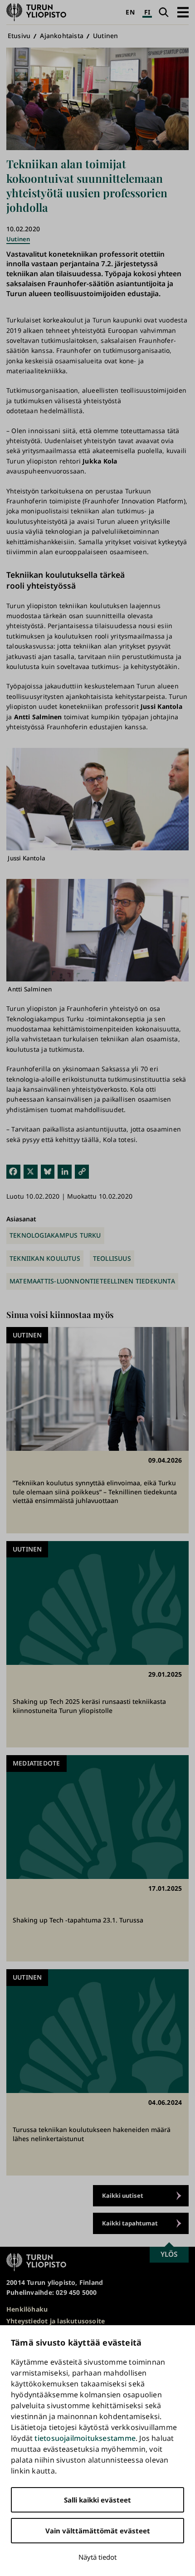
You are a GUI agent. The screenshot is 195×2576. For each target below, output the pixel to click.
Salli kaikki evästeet (97, 2500)
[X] (31, 1171)
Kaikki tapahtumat (130, 2223)
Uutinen (105, 36)
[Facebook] (13, 1171)
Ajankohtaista (62, 36)
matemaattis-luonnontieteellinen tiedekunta (92, 1281)
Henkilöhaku (27, 2309)
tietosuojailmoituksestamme (85, 2438)
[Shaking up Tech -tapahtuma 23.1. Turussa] (97, 1858)
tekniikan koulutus (45, 1258)
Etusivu (19, 36)
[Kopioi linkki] (82, 1171)
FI (147, 12)
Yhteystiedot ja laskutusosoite (56, 2321)
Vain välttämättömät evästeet (98, 2531)
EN (130, 12)
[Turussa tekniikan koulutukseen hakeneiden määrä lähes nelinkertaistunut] (97, 2072)
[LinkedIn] (65, 1171)
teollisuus (112, 1258)
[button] (183, 12)
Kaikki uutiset (123, 2195)
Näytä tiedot (97, 2557)
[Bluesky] (48, 1171)
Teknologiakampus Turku (55, 1235)
